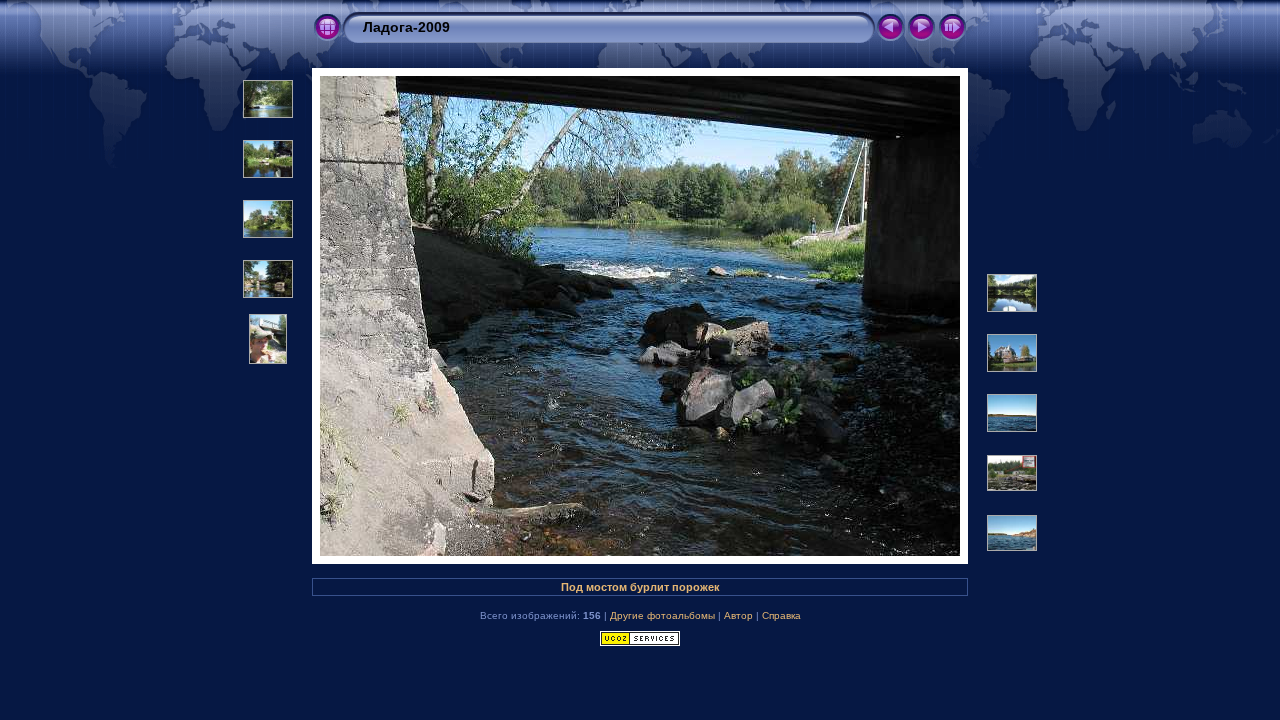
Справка (781, 615)
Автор (738, 615)
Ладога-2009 (406, 27)
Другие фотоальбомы (662, 615)
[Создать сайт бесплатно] (640, 642)
